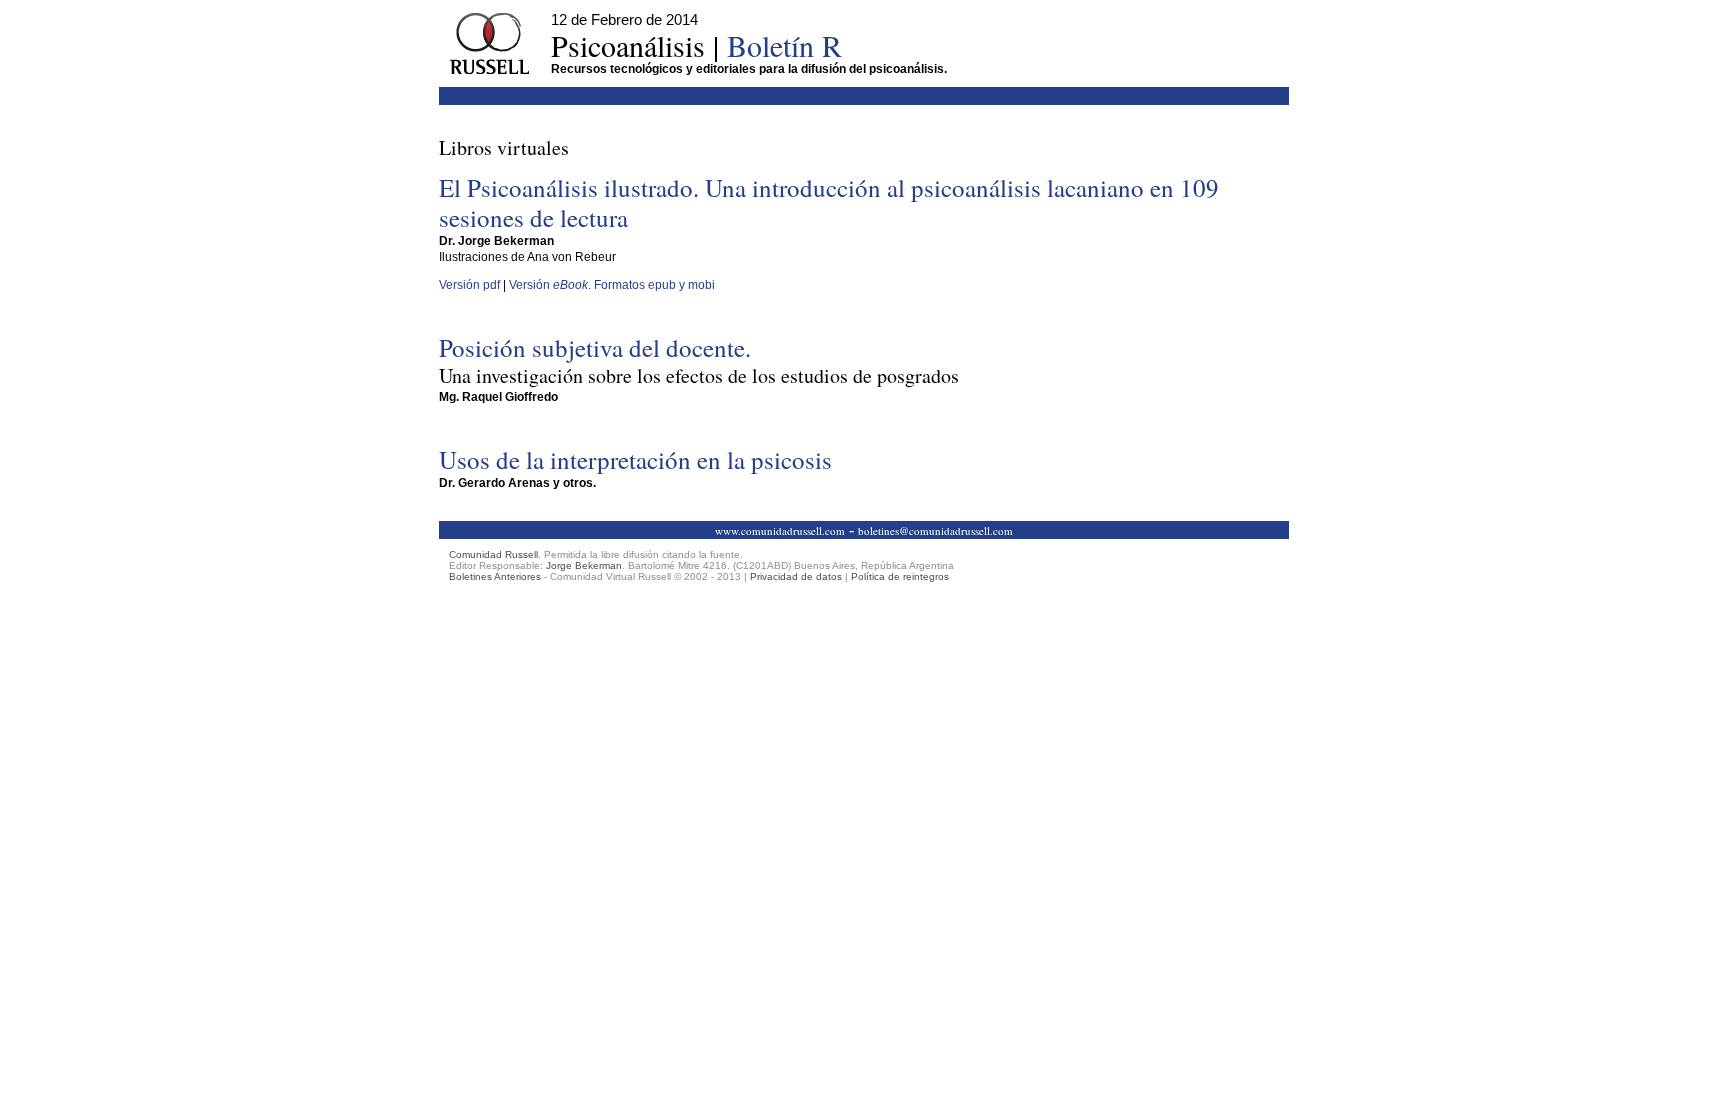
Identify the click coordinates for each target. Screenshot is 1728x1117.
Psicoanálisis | (696, 45)
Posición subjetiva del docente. (699, 360)
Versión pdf (469, 285)
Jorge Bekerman (584, 565)
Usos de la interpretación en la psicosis (635, 459)
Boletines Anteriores (495, 576)
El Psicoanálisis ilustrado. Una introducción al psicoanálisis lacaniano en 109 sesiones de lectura (829, 202)
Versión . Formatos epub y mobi (612, 285)
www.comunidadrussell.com (780, 530)
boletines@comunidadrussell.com (935, 530)
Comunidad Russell (493, 554)
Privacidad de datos (796, 576)
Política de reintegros (900, 576)
